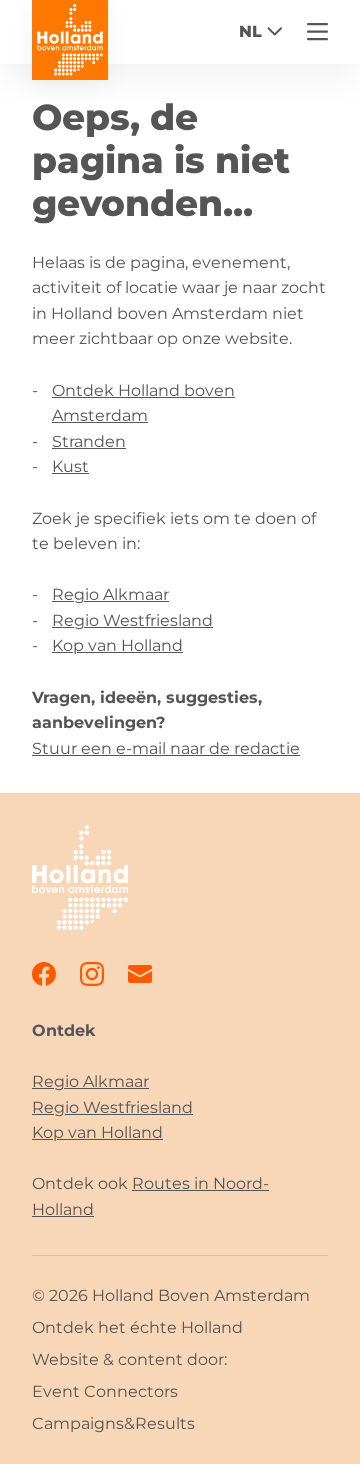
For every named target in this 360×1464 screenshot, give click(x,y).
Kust (70, 466)
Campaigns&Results (113, 1423)
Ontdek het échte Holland (137, 1327)
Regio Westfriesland (132, 620)
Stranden (89, 441)
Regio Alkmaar (110, 594)
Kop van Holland (117, 645)
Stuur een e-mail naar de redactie (166, 748)
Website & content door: (129, 1359)
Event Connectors (105, 1391)
